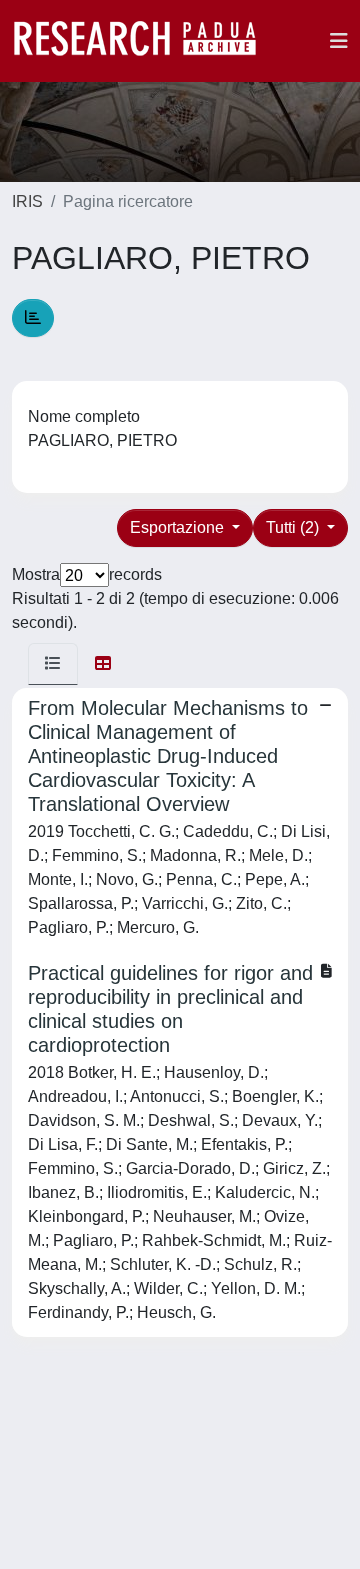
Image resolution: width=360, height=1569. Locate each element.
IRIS (27, 201)
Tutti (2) (294, 527)
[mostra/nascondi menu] (339, 41)
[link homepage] (145, 41)
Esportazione (179, 527)
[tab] (53, 664)
